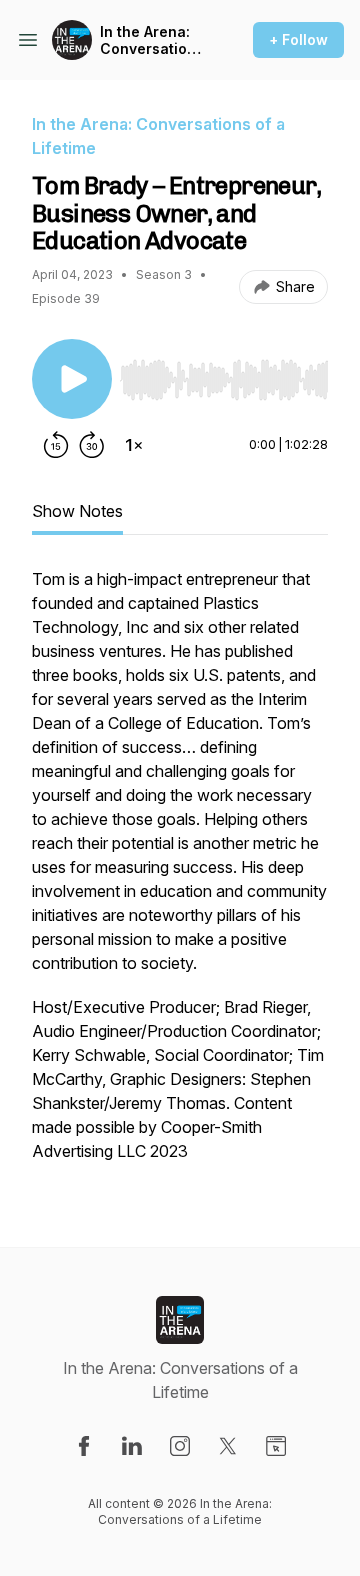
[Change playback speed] (134, 445)
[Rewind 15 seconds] (56, 445)
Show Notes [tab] (77, 511)
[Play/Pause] (72, 379)
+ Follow (298, 39)
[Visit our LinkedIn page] (132, 1446)
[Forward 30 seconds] (92, 445)
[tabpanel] (180, 875)
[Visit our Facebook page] (84, 1446)
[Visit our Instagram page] (180, 1446)
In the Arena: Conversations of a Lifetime (152, 40)
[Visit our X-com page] (228, 1446)
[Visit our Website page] (276, 1446)
